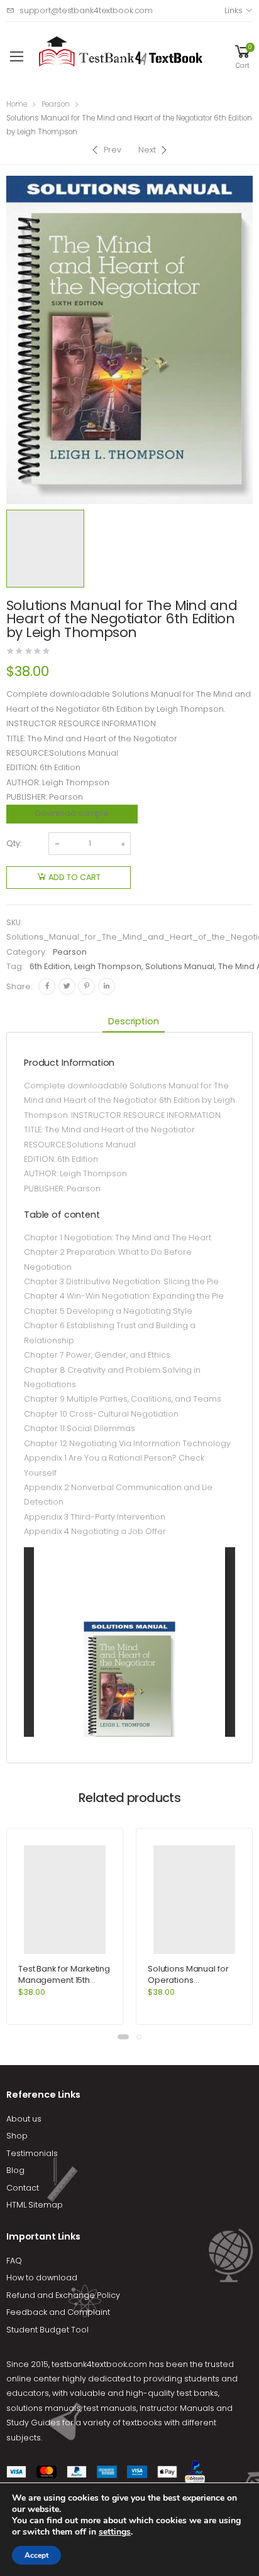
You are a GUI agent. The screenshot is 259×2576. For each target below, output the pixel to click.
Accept (36, 2555)
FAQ (14, 2261)
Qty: (14, 843)
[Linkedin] (107, 986)
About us (24, 2119)
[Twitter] (67, 986)
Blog (15, 2170)
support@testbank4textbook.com (86, 10)
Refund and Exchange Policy (63, 2295)
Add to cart (74, 877)
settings (115, 2532)
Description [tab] (133, 1021)
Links (233, 10)
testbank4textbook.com (99, 2364)
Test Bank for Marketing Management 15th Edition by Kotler (64, 1980)
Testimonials (32, 2153)
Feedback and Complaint (58, 2312)
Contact (23, 2188)
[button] (123, 2037)
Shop (17, 2136)
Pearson (56, 104)
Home (17, 104)
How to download (42, 2278)
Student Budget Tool (47, 2330)
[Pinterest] (86, 986)
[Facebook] (47, 986)
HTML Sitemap (35, 2205)
